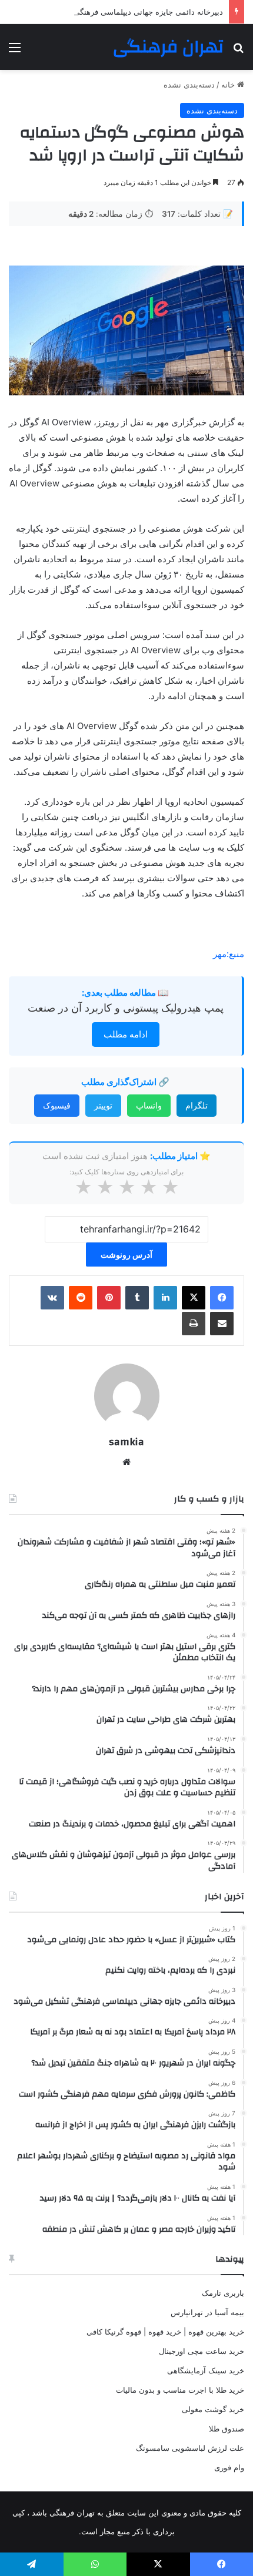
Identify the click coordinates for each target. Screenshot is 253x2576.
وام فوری (229, 2467)
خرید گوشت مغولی (213, 2409)
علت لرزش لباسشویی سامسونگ (190, 2448)
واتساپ (149, 1105)
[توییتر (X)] (194, 1298)
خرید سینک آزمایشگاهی (206, 2370)
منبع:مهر (229, 954)
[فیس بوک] (222, 1298)
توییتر (103, 1105)
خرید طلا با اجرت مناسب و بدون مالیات (180, 2390)
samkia (126, 1442)
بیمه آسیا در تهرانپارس (207, 2312)
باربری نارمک (223, 2293)
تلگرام (197, 1105)
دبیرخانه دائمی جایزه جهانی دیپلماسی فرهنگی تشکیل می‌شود (123, 12)
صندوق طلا (227, 2429)
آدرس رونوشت (126, 1255)
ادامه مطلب (126, 1034)
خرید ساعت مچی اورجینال (202, 2351)
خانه (229, 85)
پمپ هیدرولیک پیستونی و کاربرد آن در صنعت (126, 1008)
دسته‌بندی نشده (189, 85)
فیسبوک (57, 1105)
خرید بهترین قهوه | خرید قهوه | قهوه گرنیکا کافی (165, 2332)
